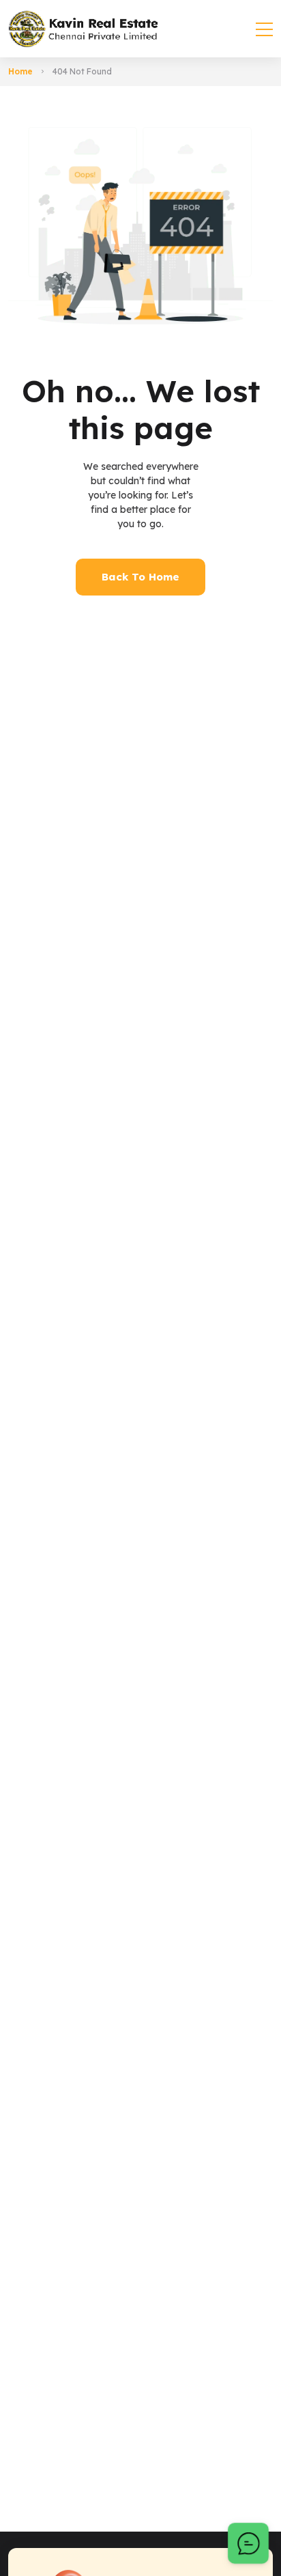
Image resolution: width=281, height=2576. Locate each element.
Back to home (140, 577)
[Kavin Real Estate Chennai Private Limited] (83, 29)
